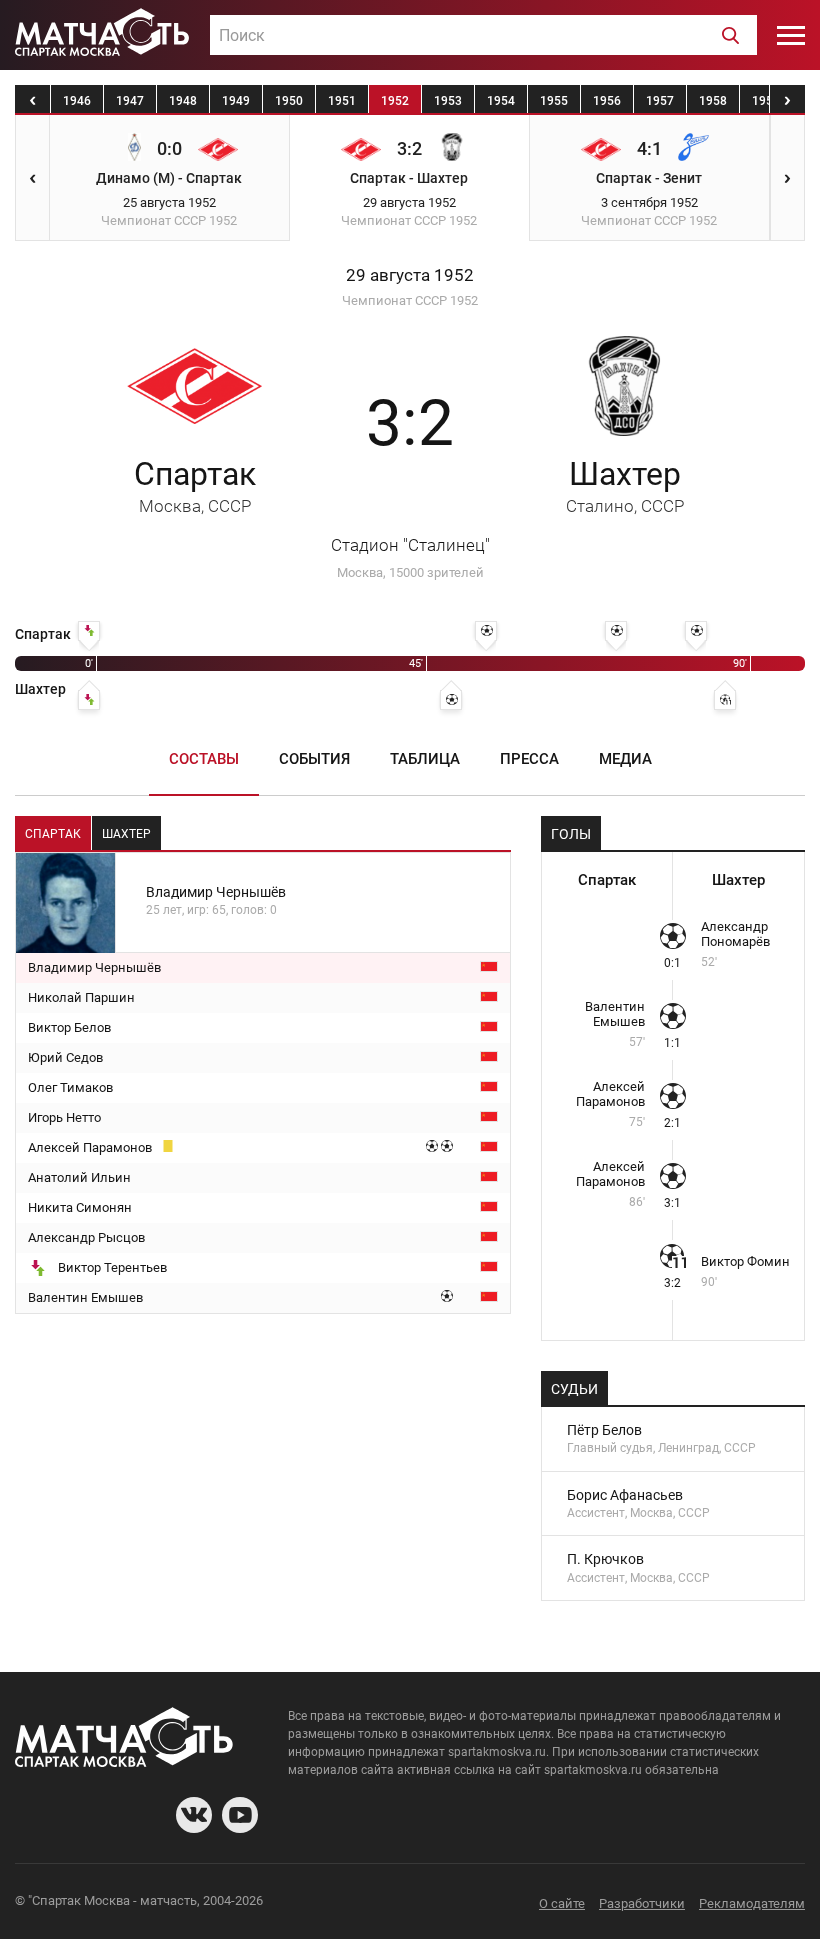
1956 (607, 101)
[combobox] (483, 35)
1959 (766, 101)
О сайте (562, 1903)
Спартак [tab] (53, 834)
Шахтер (625, 485)
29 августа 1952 (410, 275)
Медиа (625, 759)
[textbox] (483, 36)
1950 (289, 101)
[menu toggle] (791, 35)
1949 (236, 101)
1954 (501, 101)
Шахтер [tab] (126, 834)
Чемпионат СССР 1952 (410, 300)
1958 (713, 101)
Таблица (425, 759)
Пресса (529, 759)
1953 (448, 101)
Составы (204, 759)
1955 (554, 101)
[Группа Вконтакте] (194, 1815)
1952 (395, 101)
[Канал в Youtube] (240, 1815)
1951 (342, 101)
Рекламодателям (752, 1903)
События (314, 759)
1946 (77, 101)
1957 (660, 101)
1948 (183, 101)
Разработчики (642, 1903)
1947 (130, 101)
